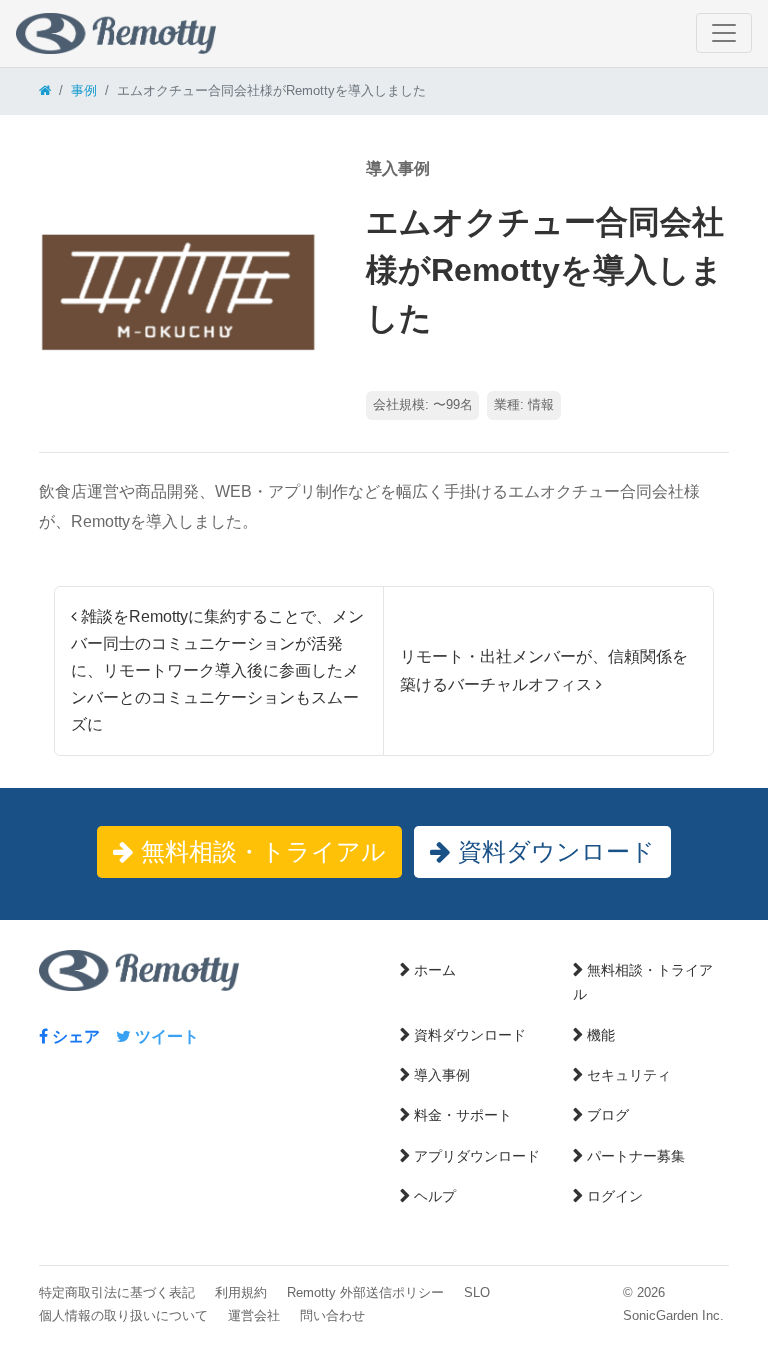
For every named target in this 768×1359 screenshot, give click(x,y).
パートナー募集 (636, 1156)
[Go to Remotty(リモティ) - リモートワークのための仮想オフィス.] (45, 90)
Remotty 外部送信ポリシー (365, 1292)
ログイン (615, 1196)
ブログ (608, 1115)
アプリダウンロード (477, 1156)
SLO (477, 1292)
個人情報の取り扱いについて (123, 1315)
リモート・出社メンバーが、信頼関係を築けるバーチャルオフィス (544, 670)
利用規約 (241, 1292)
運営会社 (254, 1315)
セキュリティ (629, 1075)
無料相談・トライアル (260, 851)
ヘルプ (435, 1196)
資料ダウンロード (553, 851)
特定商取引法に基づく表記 (117, 1292)
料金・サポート (463, 1115)
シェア (74, 1036)
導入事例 (442, 1075)
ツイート (165, 1036)
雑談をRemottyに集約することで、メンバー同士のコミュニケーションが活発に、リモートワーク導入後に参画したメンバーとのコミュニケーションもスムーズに (217, 671)
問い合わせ (332, 1315)
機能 (601, 1035)
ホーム (435, 970)
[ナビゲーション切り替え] (724, 33)
